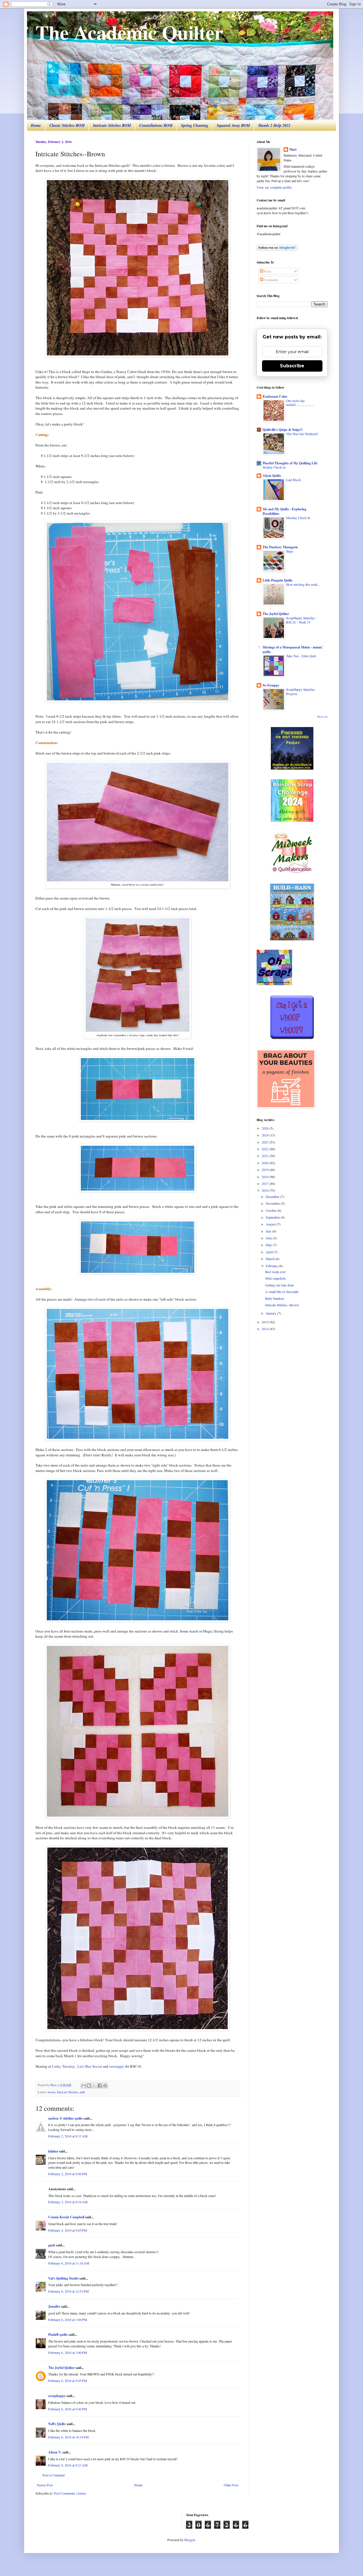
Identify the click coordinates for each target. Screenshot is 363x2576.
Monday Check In (298, 518)
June (269, 1238)
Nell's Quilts (57, 2424)
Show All (322, 717)
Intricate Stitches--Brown (282, 1305)
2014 (266, 1329)
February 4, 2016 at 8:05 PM (68, 2230)
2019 (266, 1170)
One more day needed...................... (300, 403)
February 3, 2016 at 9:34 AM (68, 2202)
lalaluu (53, 2151)
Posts (267, 271)
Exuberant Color (275, 396)
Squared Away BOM (233, 125)
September (273, 1217)
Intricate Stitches (67, 2092)
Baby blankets (275, 1298)
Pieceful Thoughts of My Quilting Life (290, 463)
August (271, 1224)
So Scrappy (271, 685)
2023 (266, 1142)
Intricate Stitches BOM (112, 125)
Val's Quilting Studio (63, 2278)
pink (82, 2092)
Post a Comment (54, 2475)
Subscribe (292, 366)
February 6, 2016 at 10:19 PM (68, 2437)
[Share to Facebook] (100, 2086)
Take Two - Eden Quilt (301, 656)
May (269, 1245)
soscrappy (117, 2066)
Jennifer (54, 2306)
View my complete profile (274, 187)
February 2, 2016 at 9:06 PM (68, 2174)
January (271, 1313)
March (271, 1259)
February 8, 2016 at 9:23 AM (68, 2465)
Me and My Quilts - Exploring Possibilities (284, 511)
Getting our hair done (279, 1285)
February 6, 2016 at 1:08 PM (68, 2320)
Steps (290, 551)
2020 (266, 1163)
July (269, 1231)
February (272, 1266)
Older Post (231, 2485)
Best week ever (275, 1272)
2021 (266, 1156)
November (273, 1203)
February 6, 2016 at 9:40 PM (68, 2409)
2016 (266, 1190)
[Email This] (84, 2086)
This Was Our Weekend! (302, 434)
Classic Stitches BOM (67, 125)
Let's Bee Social (90, 2066)
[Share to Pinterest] (105, 2086)
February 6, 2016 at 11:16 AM (69, 2263)
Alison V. (55, 2452)
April (270, 1252)
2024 (266, 1135)
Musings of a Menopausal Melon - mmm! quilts (293, 649)
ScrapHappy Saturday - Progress (301, 692)
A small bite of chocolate (282, 1292)
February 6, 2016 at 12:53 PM (68, 2291)
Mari (293, 149)
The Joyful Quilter (61, 2368)
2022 (266, 1149)
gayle (52, 2245)
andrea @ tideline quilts (66, 2118)
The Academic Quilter (129, 32)
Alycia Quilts (272, 476)
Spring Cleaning (195, 125)
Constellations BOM (156, 125)
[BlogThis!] (89, 2086)
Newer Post (45, 2485)
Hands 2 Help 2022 (274, 125)
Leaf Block (294, 480)
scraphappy (57, 2396)
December (273, 1197)
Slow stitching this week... (303, 585)
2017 (266, 1183)
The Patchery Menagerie (280, 547)
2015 (266, 1322)
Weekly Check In (274, 467)
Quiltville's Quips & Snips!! (283, 430)
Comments (271, 280)
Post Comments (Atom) (70, 2493)
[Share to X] (94, 2086)
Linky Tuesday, (64, 2066)
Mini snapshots (276, 1278)
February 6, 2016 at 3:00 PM (68, 2352)
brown (51, 2092)
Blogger (190, 2540)
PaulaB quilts (58, 2334)
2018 (266, 1177)
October (272, 1210)
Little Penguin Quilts (278, 580)
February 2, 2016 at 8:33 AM (68, 2136)
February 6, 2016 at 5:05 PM (68, 2381)
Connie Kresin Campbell (66, 2217)
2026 (266, 1128)
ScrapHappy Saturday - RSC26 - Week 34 (301, 620)
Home (36, 125)
